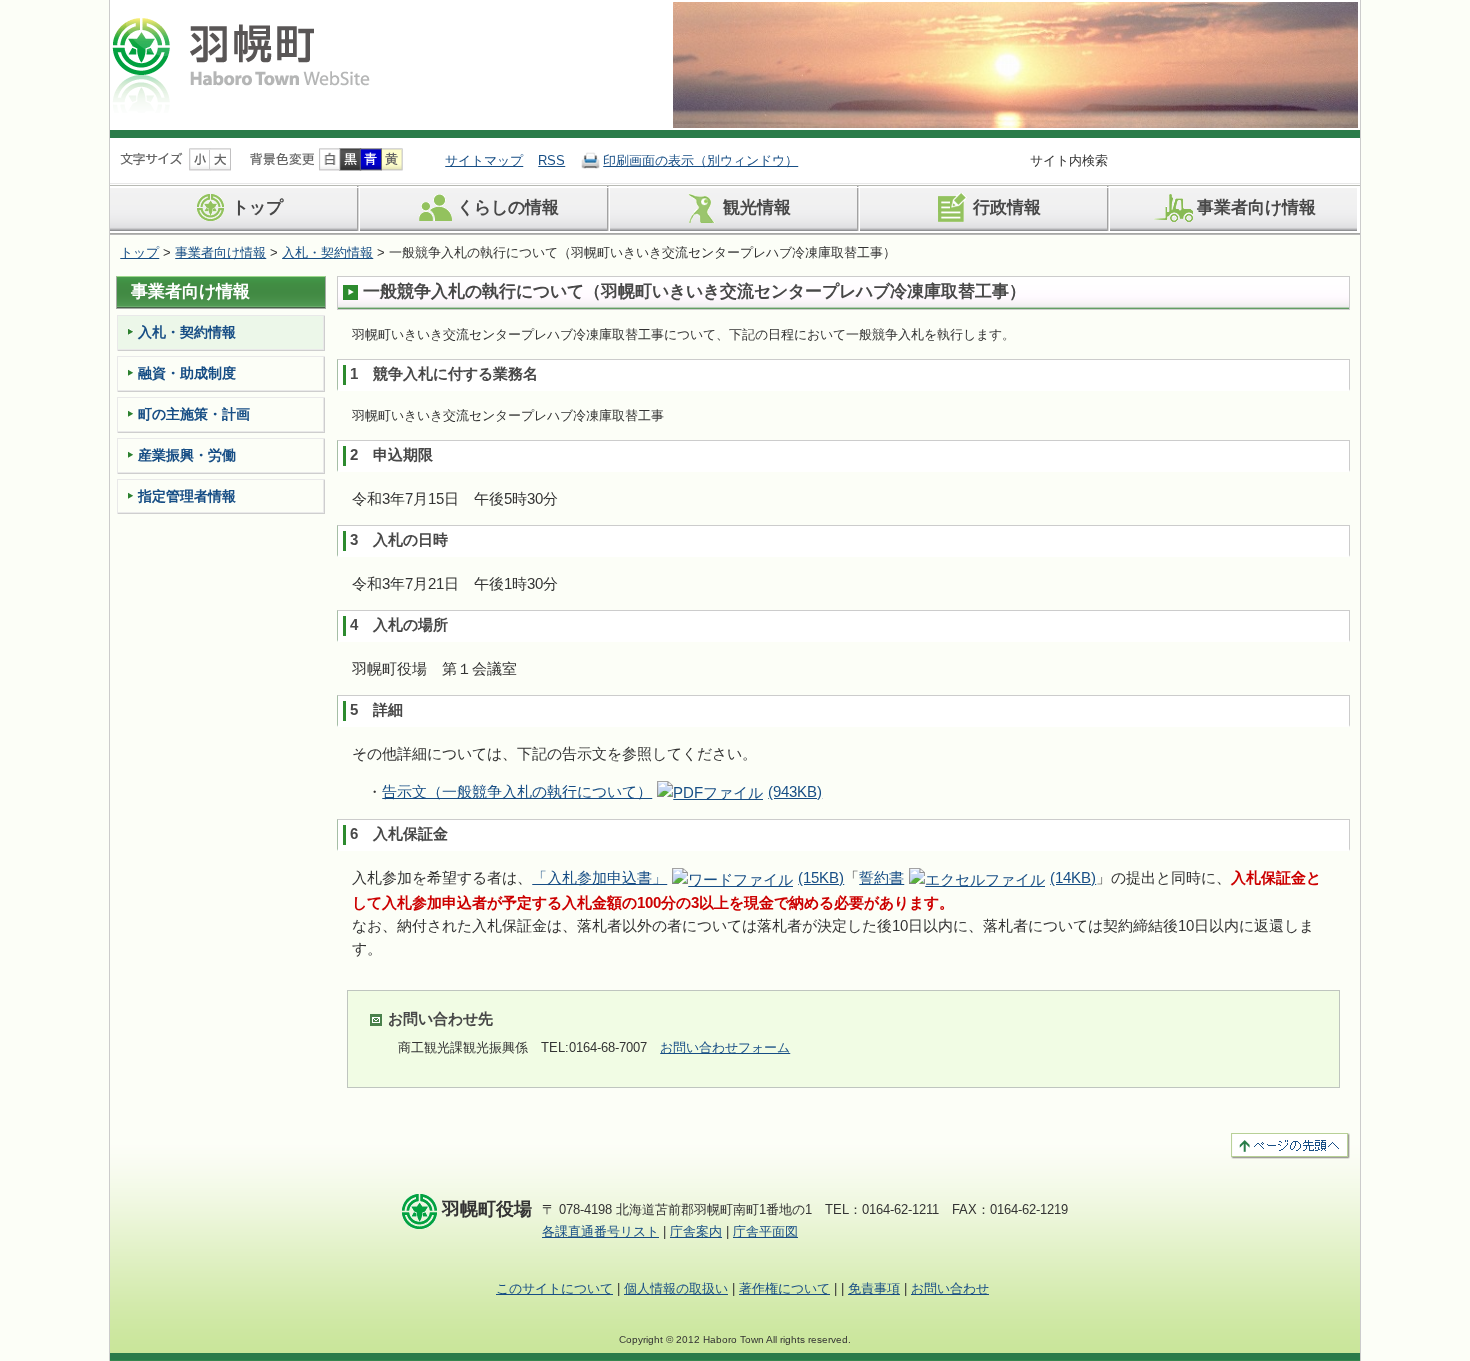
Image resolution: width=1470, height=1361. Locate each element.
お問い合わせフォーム (725, 1047)
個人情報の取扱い (676, 1288)
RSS (551, 160)
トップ (257, 208)
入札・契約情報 (327, 252)
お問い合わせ (950, 1288)
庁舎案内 (696, 1231)
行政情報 (1007, 208)
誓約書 (977, 877)
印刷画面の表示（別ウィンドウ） (700, 160)
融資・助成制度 (187, 373)
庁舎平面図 (765, 1231)
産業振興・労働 (187, 455)
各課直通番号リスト (600, 1231)
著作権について (784, 1288)
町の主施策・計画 (194, 414)
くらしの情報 (508, 208)
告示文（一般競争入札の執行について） (602, 791)
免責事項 (874, 1288)
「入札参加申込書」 (688, 877)
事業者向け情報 (1256, 208)
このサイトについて (554, 1288)
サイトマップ (484, 160)
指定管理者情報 (187, 496)
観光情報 (757, 208)
